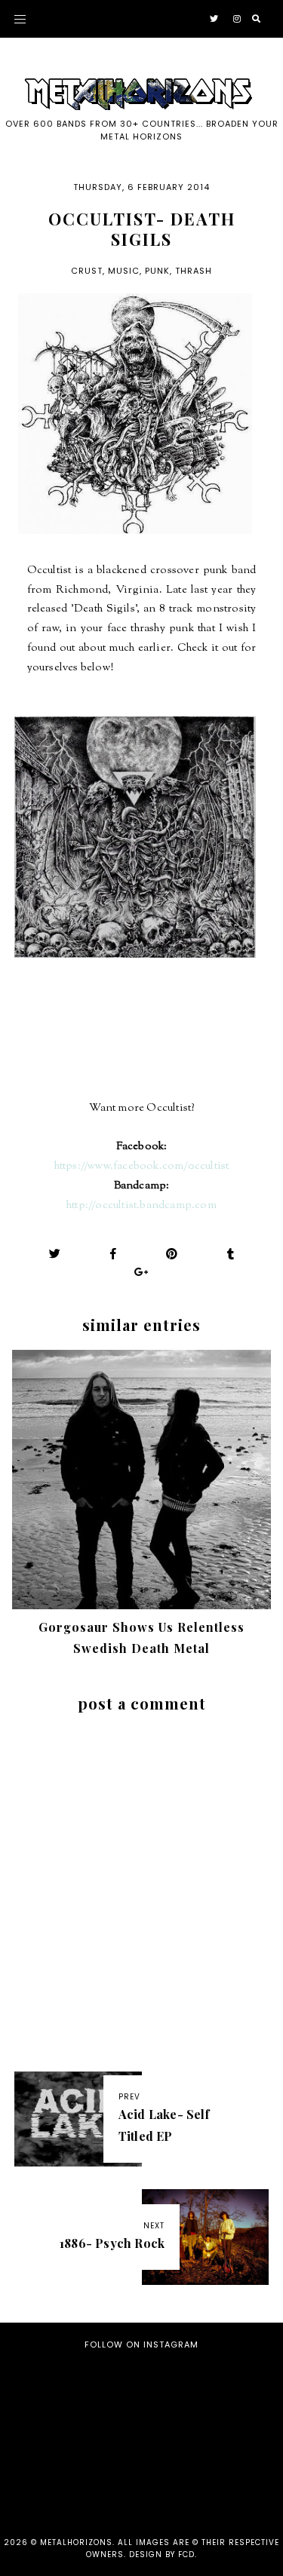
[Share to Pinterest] (172, 1254)
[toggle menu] (20, 19)
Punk (157, 271)
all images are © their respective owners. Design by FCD (183, 2548)
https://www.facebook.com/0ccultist (142, 1166)
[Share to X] (55, 1254)
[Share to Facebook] (114, 1254)
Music (124, 271)
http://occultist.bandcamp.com (141, 1205)
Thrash (194, 271)
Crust (87, 271)
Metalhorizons (76, 2542)
